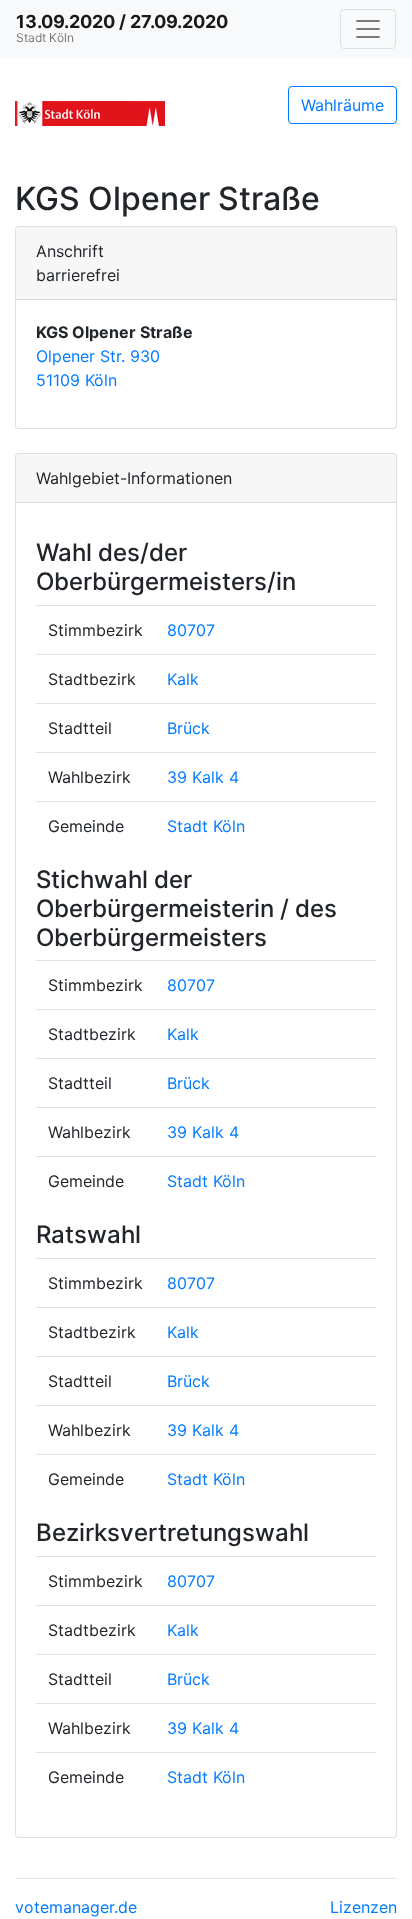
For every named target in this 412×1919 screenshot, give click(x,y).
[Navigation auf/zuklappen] (368, 29)
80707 (191, 630)
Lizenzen (363, 1907)
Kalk (183, 679)
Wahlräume (342, 105)
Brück (188, 728)
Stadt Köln (206, 826)
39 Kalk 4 (203, 777)
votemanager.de (76, 1907)
